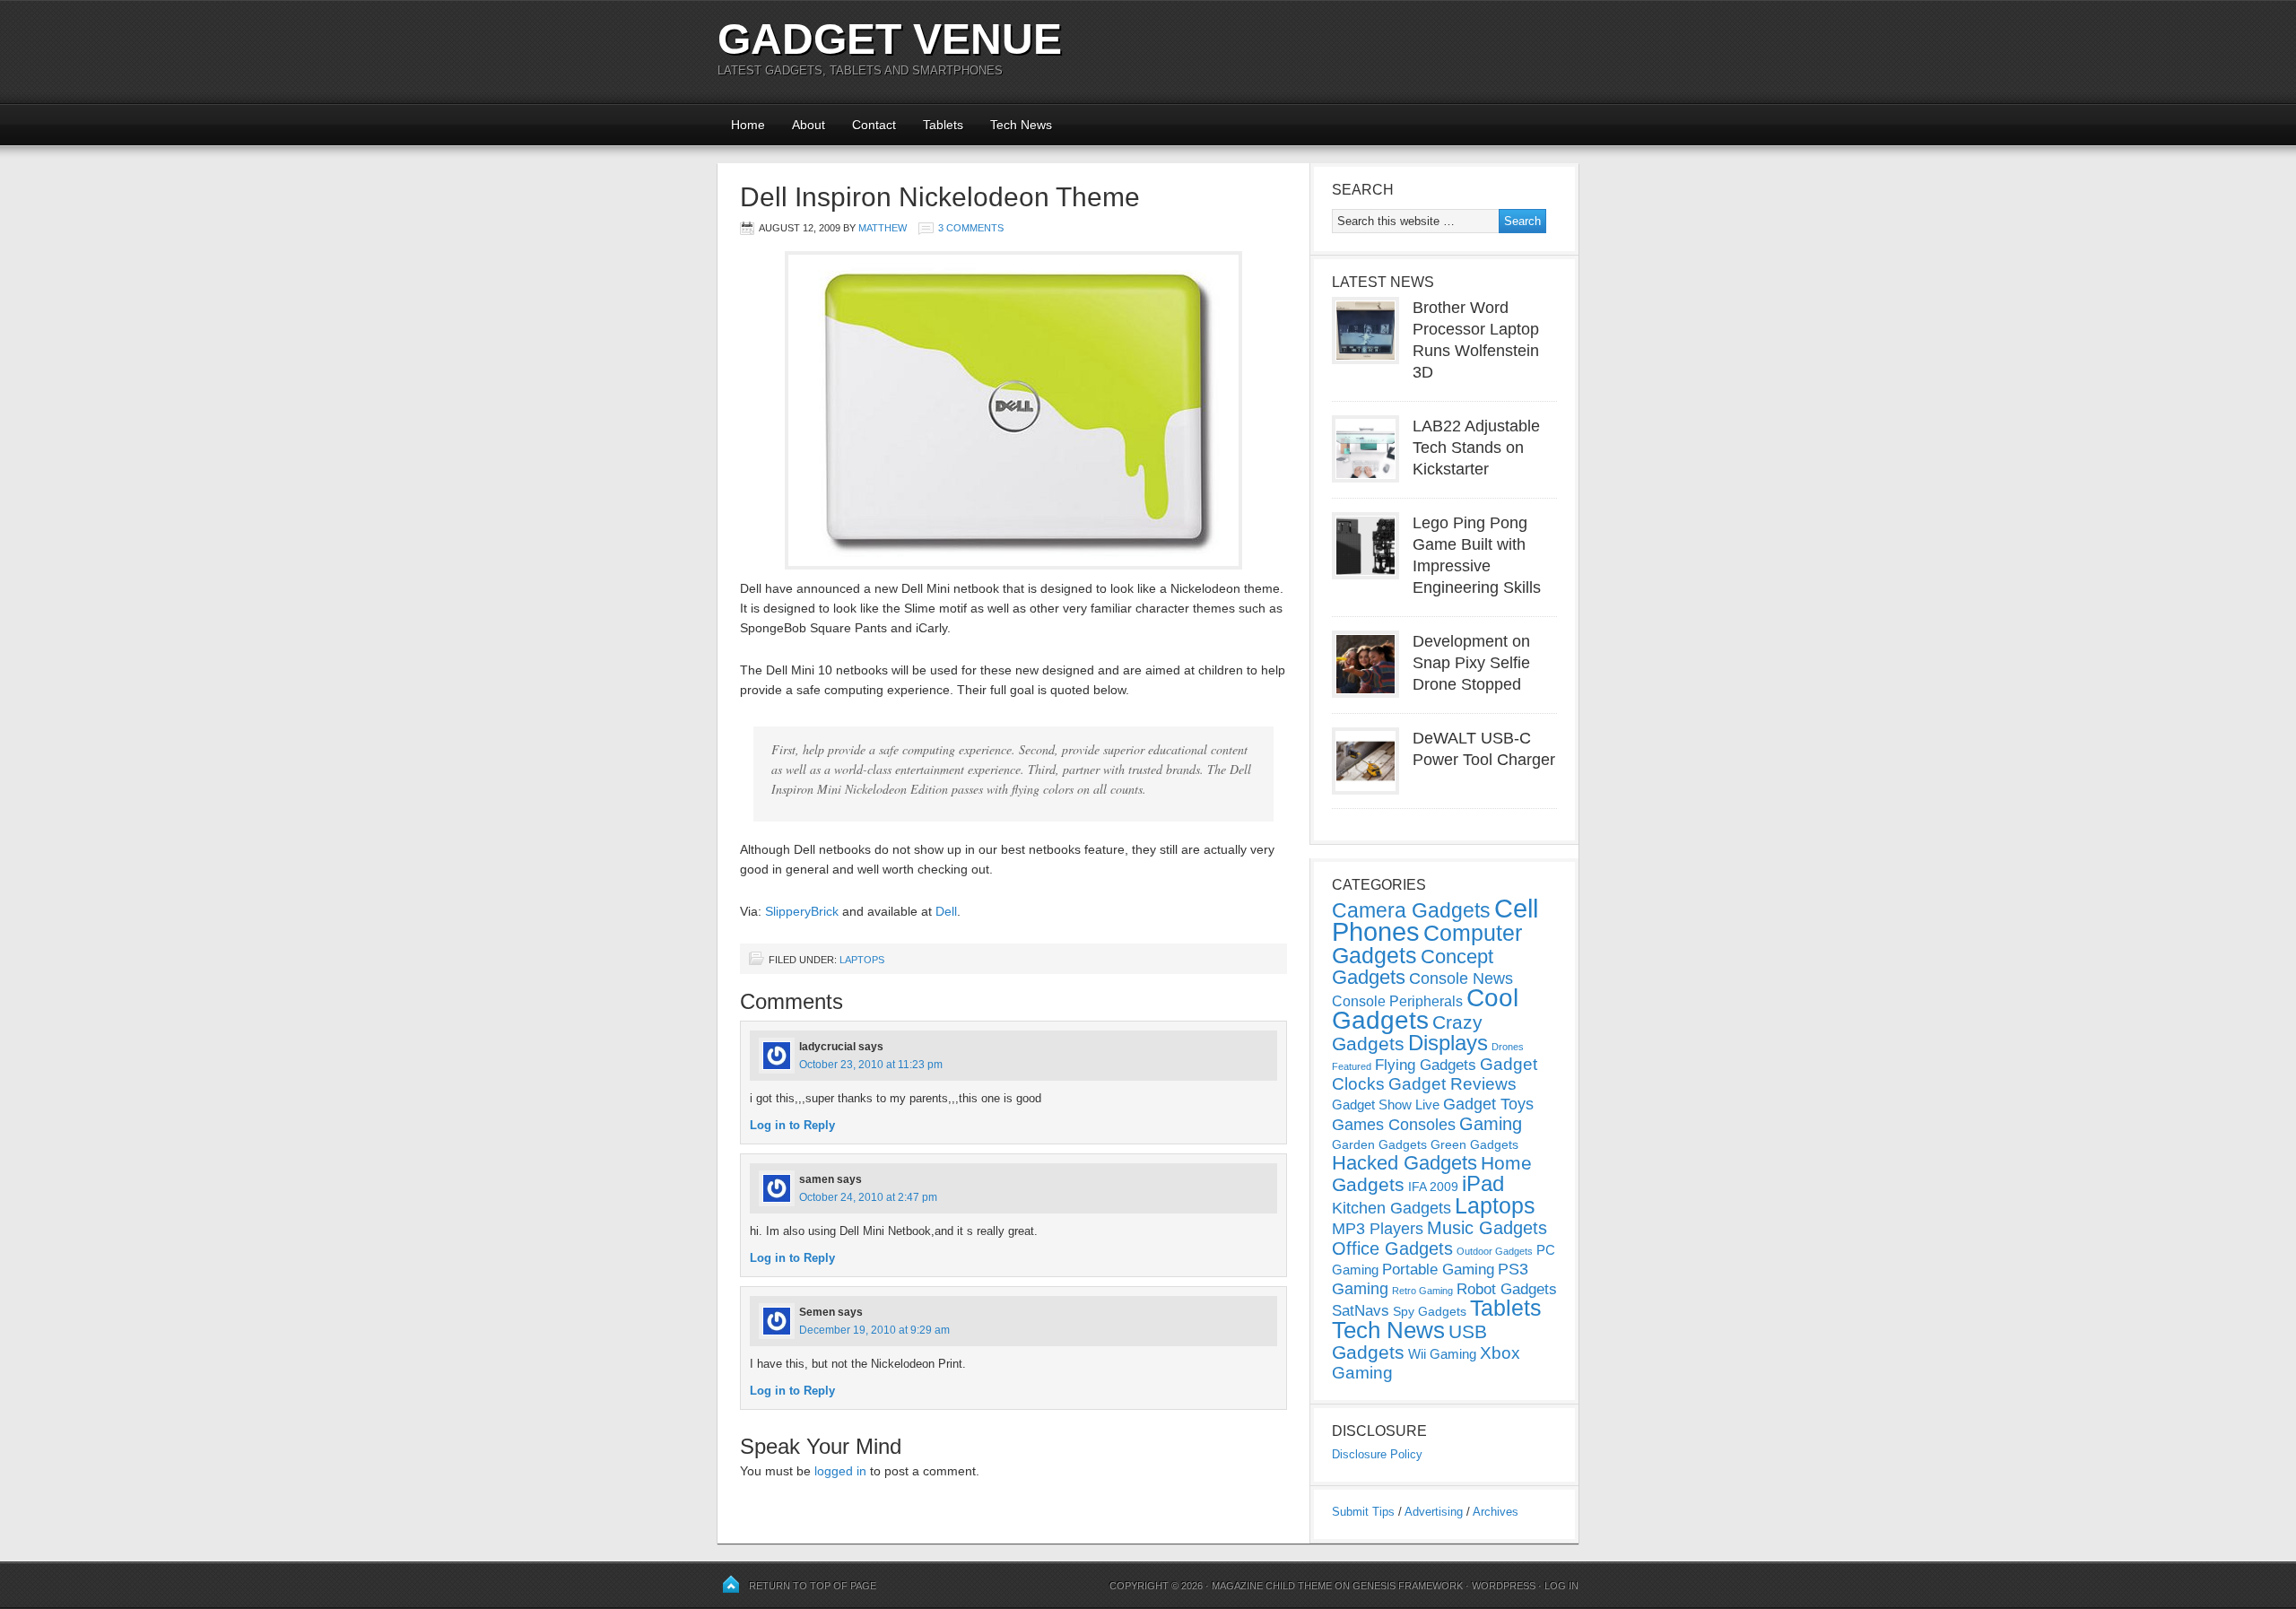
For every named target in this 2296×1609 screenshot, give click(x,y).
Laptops (862, 960)
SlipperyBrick (802, 911)
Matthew (883, 228)
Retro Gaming (1422, 1291)
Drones (1508, 1047)
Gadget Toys (1488, 1104)
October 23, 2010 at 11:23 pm (871, 1065)
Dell (946, 911)
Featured (1352, 1066)
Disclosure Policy (1377, 1454)
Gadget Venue (890, 39)
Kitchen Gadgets (1392, 1208)
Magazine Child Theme (1272, 1586)
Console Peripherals (1397, 1001)
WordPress (1504, 1586)
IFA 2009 (1433, 1187)
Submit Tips (1363, 1512)
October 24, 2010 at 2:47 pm (868, 1197)
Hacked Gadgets (1405, 1163)
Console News (1461, 978)
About (809, 125)
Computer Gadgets (1427, 944)
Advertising (1434, 1512)
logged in (840, 1471)
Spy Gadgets (1430, 1311)
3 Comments (971, 228)
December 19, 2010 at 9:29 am (874, 1330)
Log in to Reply (792, 1125)
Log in (1561, 1586)
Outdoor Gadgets (1495, 1251)
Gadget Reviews (1452, 1084)
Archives (1496, 1512)
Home (748, 125)
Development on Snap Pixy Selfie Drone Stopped (1471, 663)
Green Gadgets (1474, 1144)
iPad (1483, 1183)
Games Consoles (1394, 1125)
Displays (1448, 1043)
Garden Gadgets (1379, 1144)
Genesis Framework (1408, 1586)
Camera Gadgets (1411, 910)
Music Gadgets (1487, 1228)
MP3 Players (1378, 1229)
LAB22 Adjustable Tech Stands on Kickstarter (1476, 448)
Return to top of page (813, 1586)
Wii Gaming (1442, 1354)
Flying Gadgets (1426, 1065)
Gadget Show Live (1386, 1105)
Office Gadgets (1392, 1248)
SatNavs (1361, 1310)
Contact (874, 125)
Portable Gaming (1438, 1270)
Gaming (1491, 1124)
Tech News (1021, 125)
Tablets (943, 125)
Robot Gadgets (1507, 1289)
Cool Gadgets (1425, 1009)
